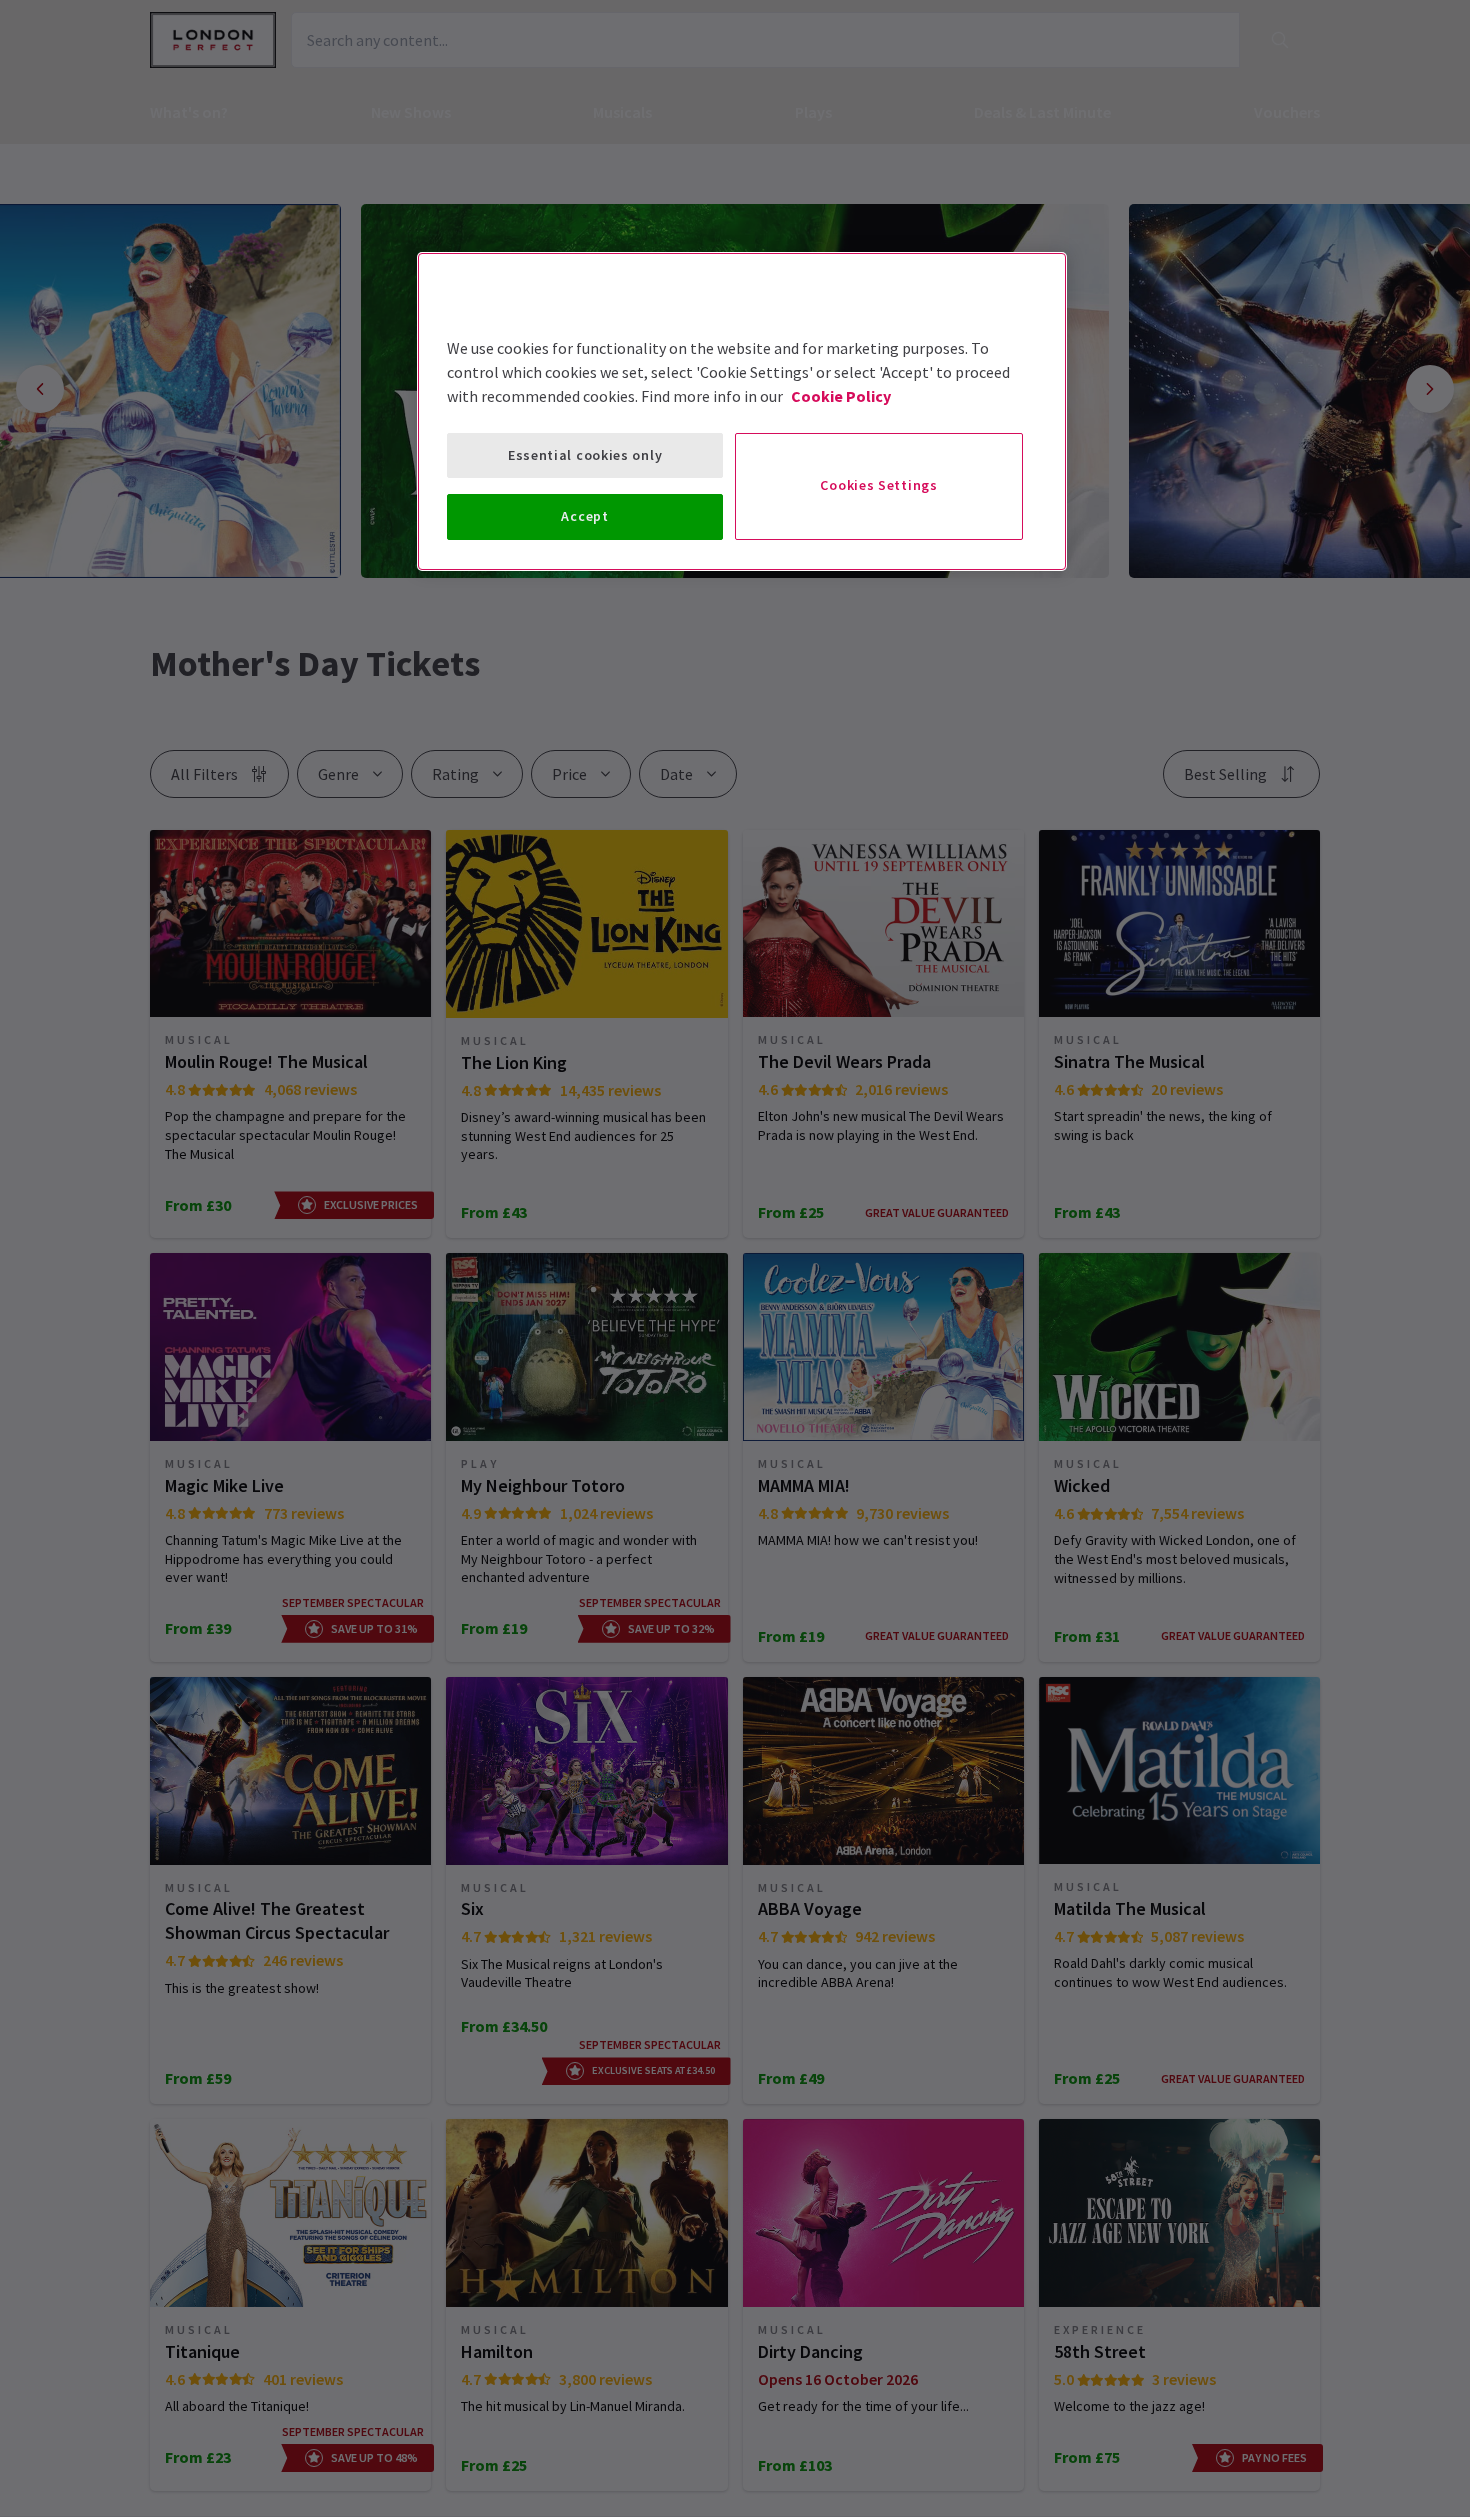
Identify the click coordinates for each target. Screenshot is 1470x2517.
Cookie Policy (841, 396)
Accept (584, 516)
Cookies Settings (878, 485)
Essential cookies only (585, 455)
